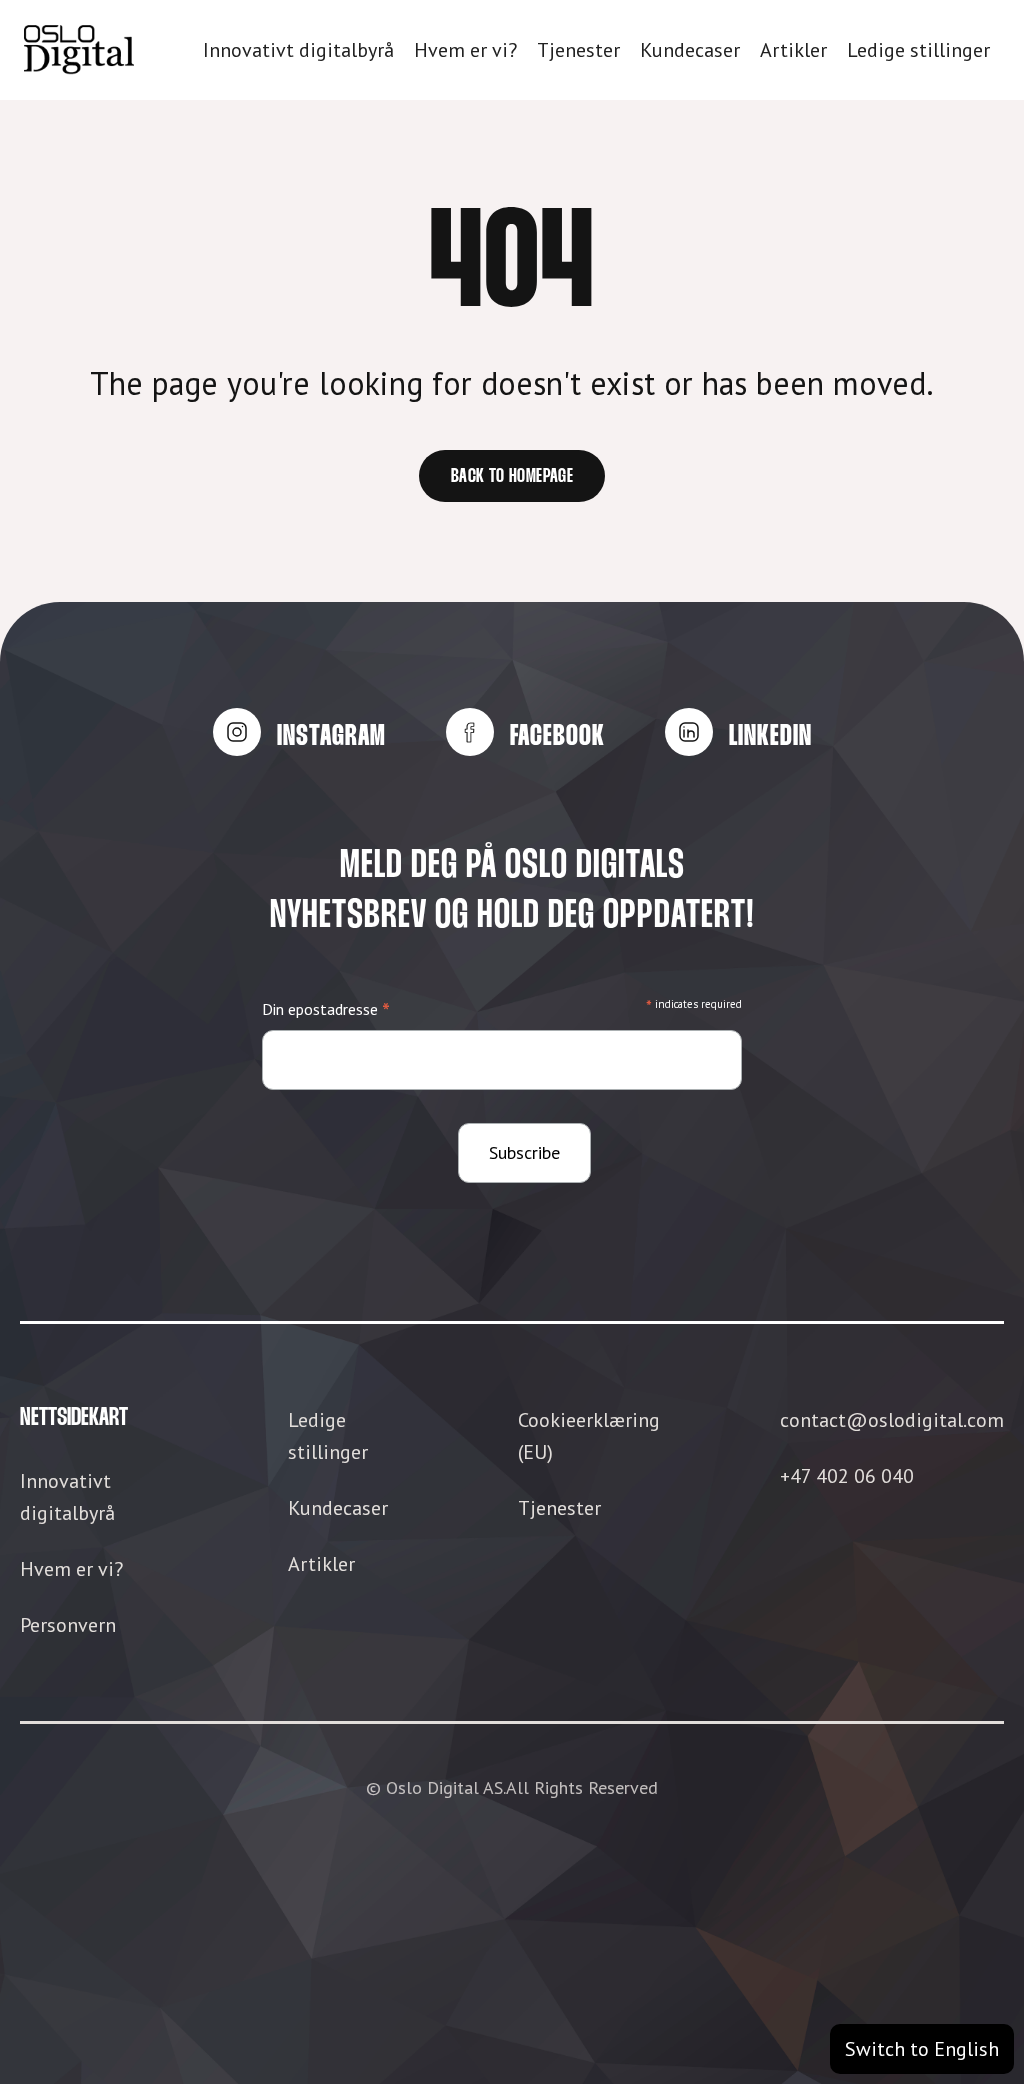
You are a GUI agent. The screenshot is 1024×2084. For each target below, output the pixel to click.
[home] (79, 50)
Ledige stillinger (918, 50)
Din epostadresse (326, 1010)
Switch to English (922, 2049)
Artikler (793, 50)
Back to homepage (512, 477)
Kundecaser (690, 50)
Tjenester (578, 50)
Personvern (68, 1625)
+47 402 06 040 (847, 1476)
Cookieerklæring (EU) (589, 1436)
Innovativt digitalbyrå (298, 50)
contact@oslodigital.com (892, 1420)
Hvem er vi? (465, 50)
